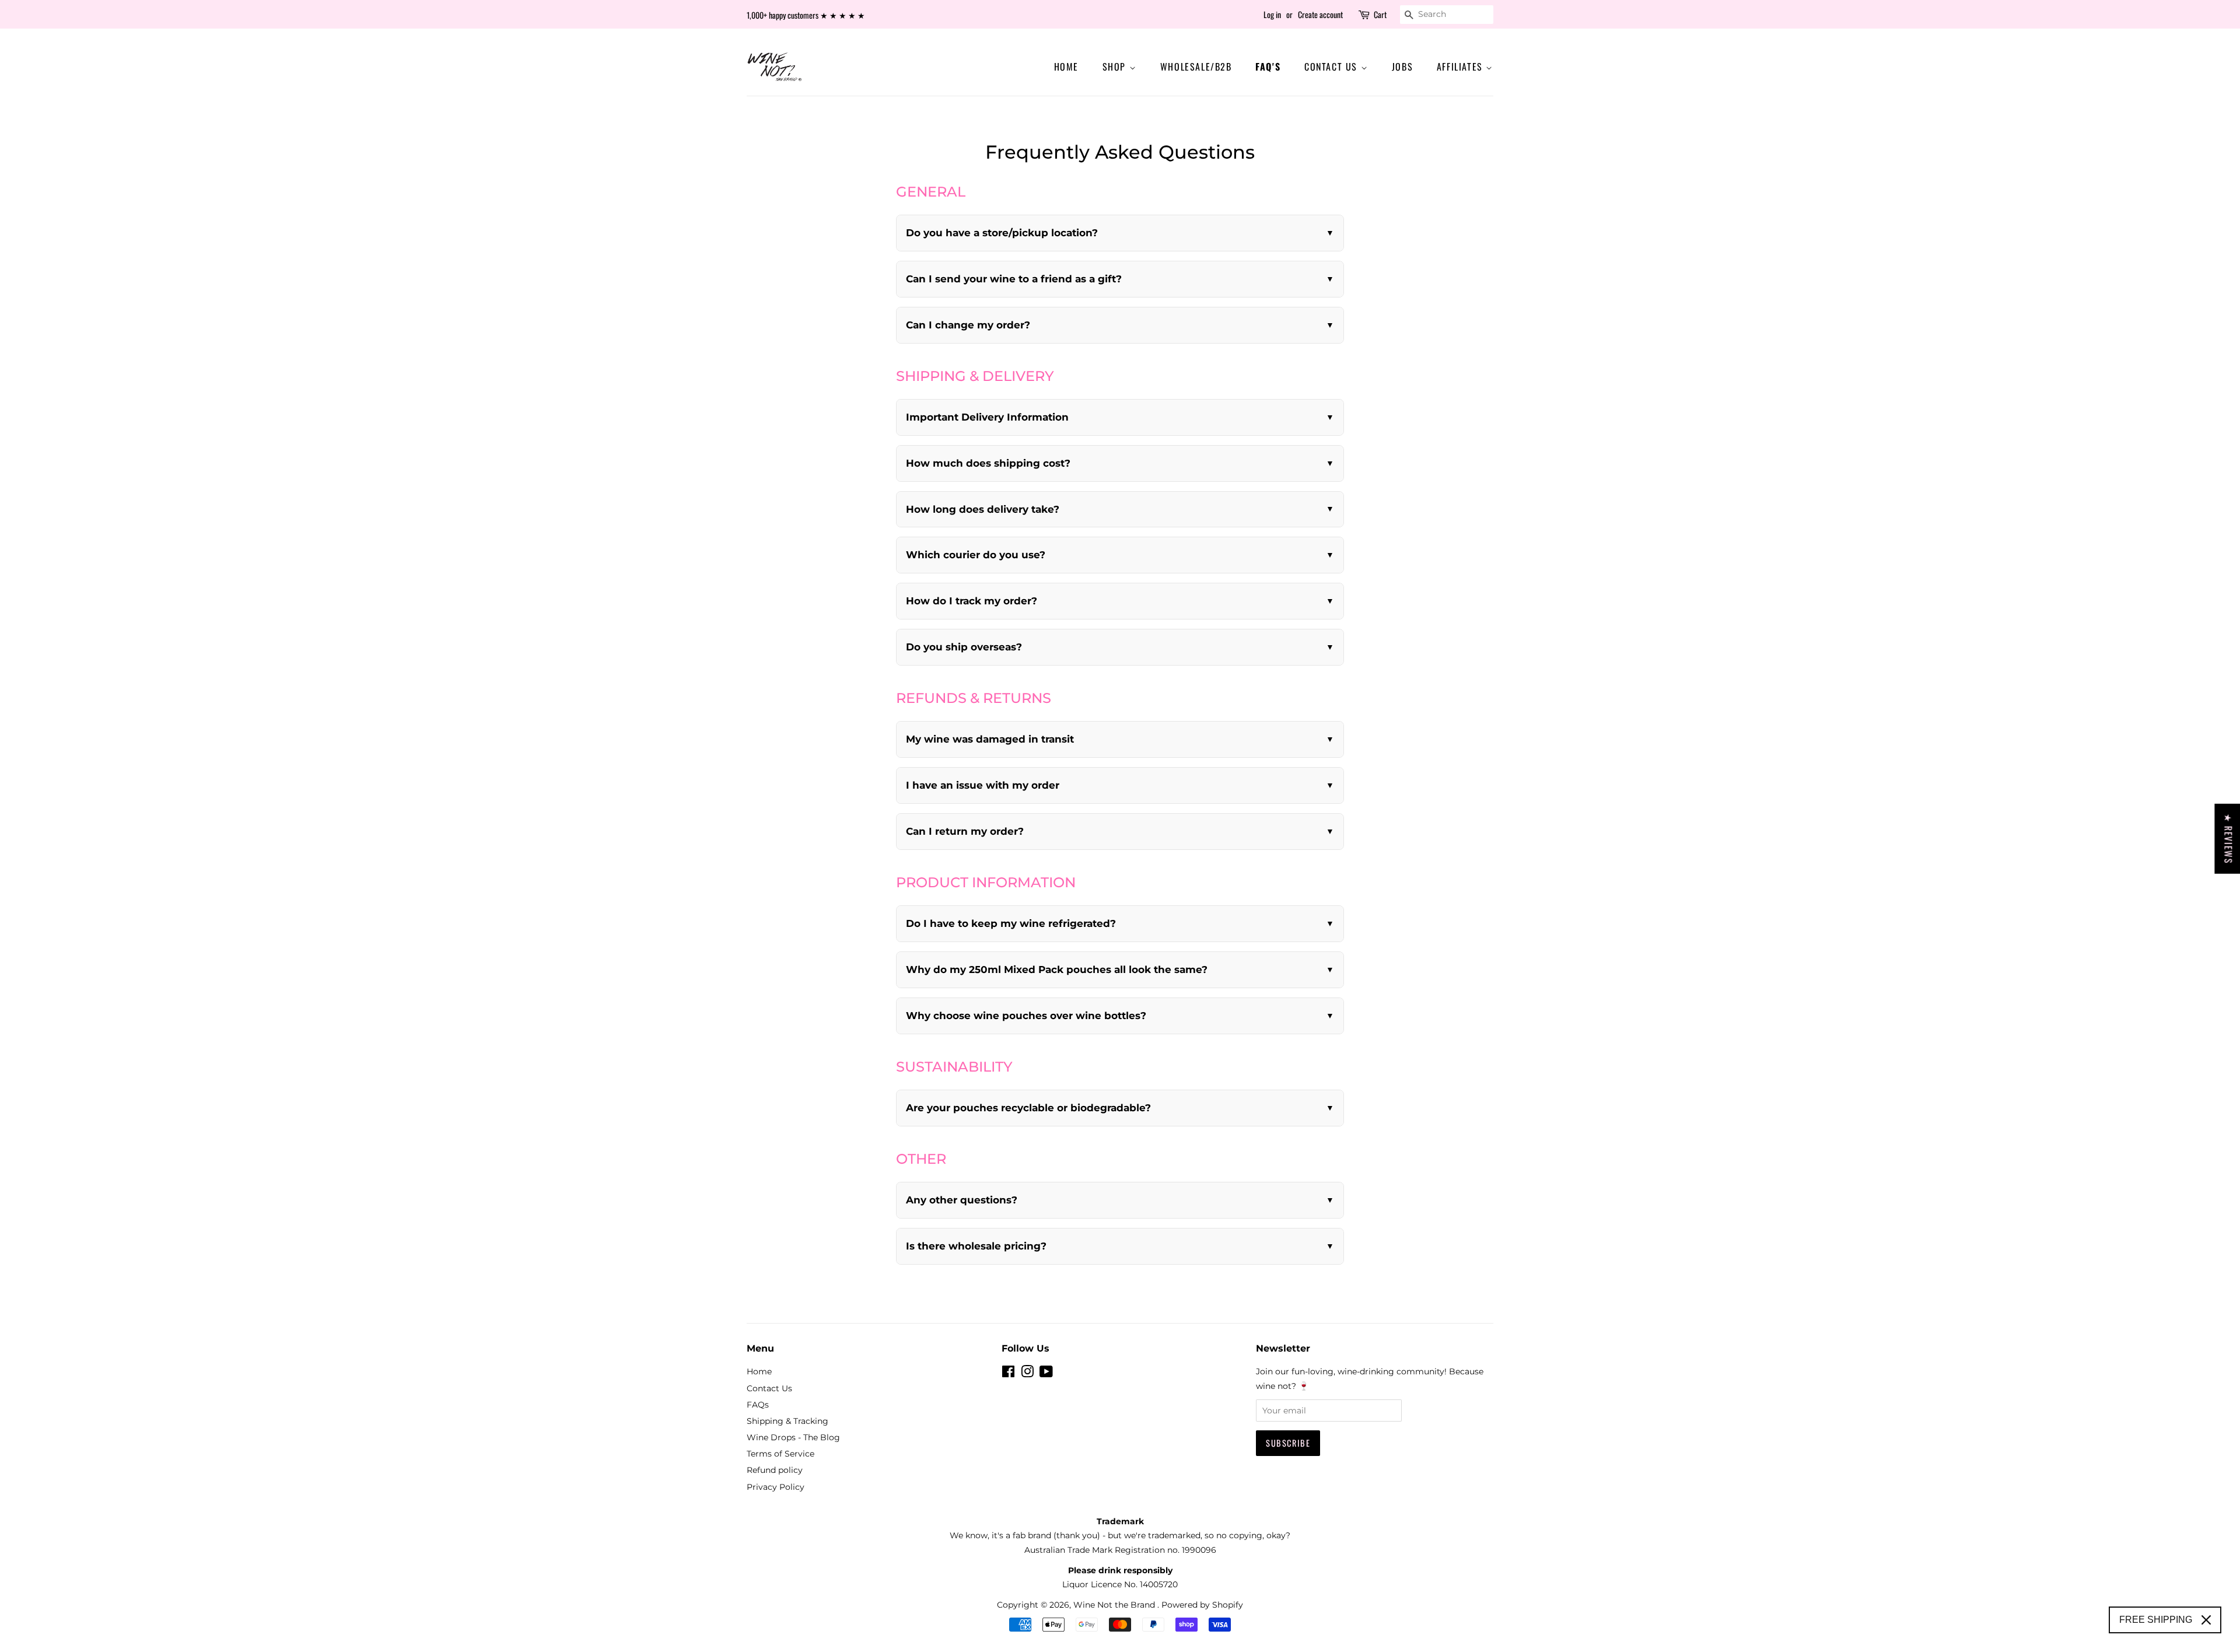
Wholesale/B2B (1196, 66)
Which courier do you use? (976, 555)
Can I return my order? (965, 831)
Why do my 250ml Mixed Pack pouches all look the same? (1057, 970)
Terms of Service (780, 1454)
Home (1066, 66)
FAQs (758, 1405)
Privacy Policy (776, 1487)
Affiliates (1462, 66)
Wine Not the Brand (1115, 1605)
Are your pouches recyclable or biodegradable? (1028, 1108)
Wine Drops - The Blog (793, 1437)
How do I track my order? (972, 601)
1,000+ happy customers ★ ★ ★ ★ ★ (806, 15)
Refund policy (775, 1470)
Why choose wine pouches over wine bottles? (1026, 1016)
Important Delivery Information (987, 417)
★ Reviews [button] (2228, 839)
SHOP (1116, 66)
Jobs (1402, 66)
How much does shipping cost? (988, 463)
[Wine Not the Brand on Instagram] (1027, 1374)
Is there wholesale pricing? (976, 1246)
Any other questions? (962, 1200)
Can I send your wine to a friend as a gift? (1014, 279)
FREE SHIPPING (2156, 1620)
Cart (1380, 14)
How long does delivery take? (983, 509)
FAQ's (1268, 66)
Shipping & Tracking (787, 1421)
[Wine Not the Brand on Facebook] (1008, 1374)
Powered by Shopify (1202, 1605)
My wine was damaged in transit (990, 739)
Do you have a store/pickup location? (1002, 233)
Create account (1320, 14)
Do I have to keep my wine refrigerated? (1011, 923)
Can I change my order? (968, 325)
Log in (1272, 14)
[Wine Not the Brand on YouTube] (1046, 1374)
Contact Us (1333, 66)
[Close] (2206, 1620)
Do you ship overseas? (964, 647)
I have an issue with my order (983, 785)
